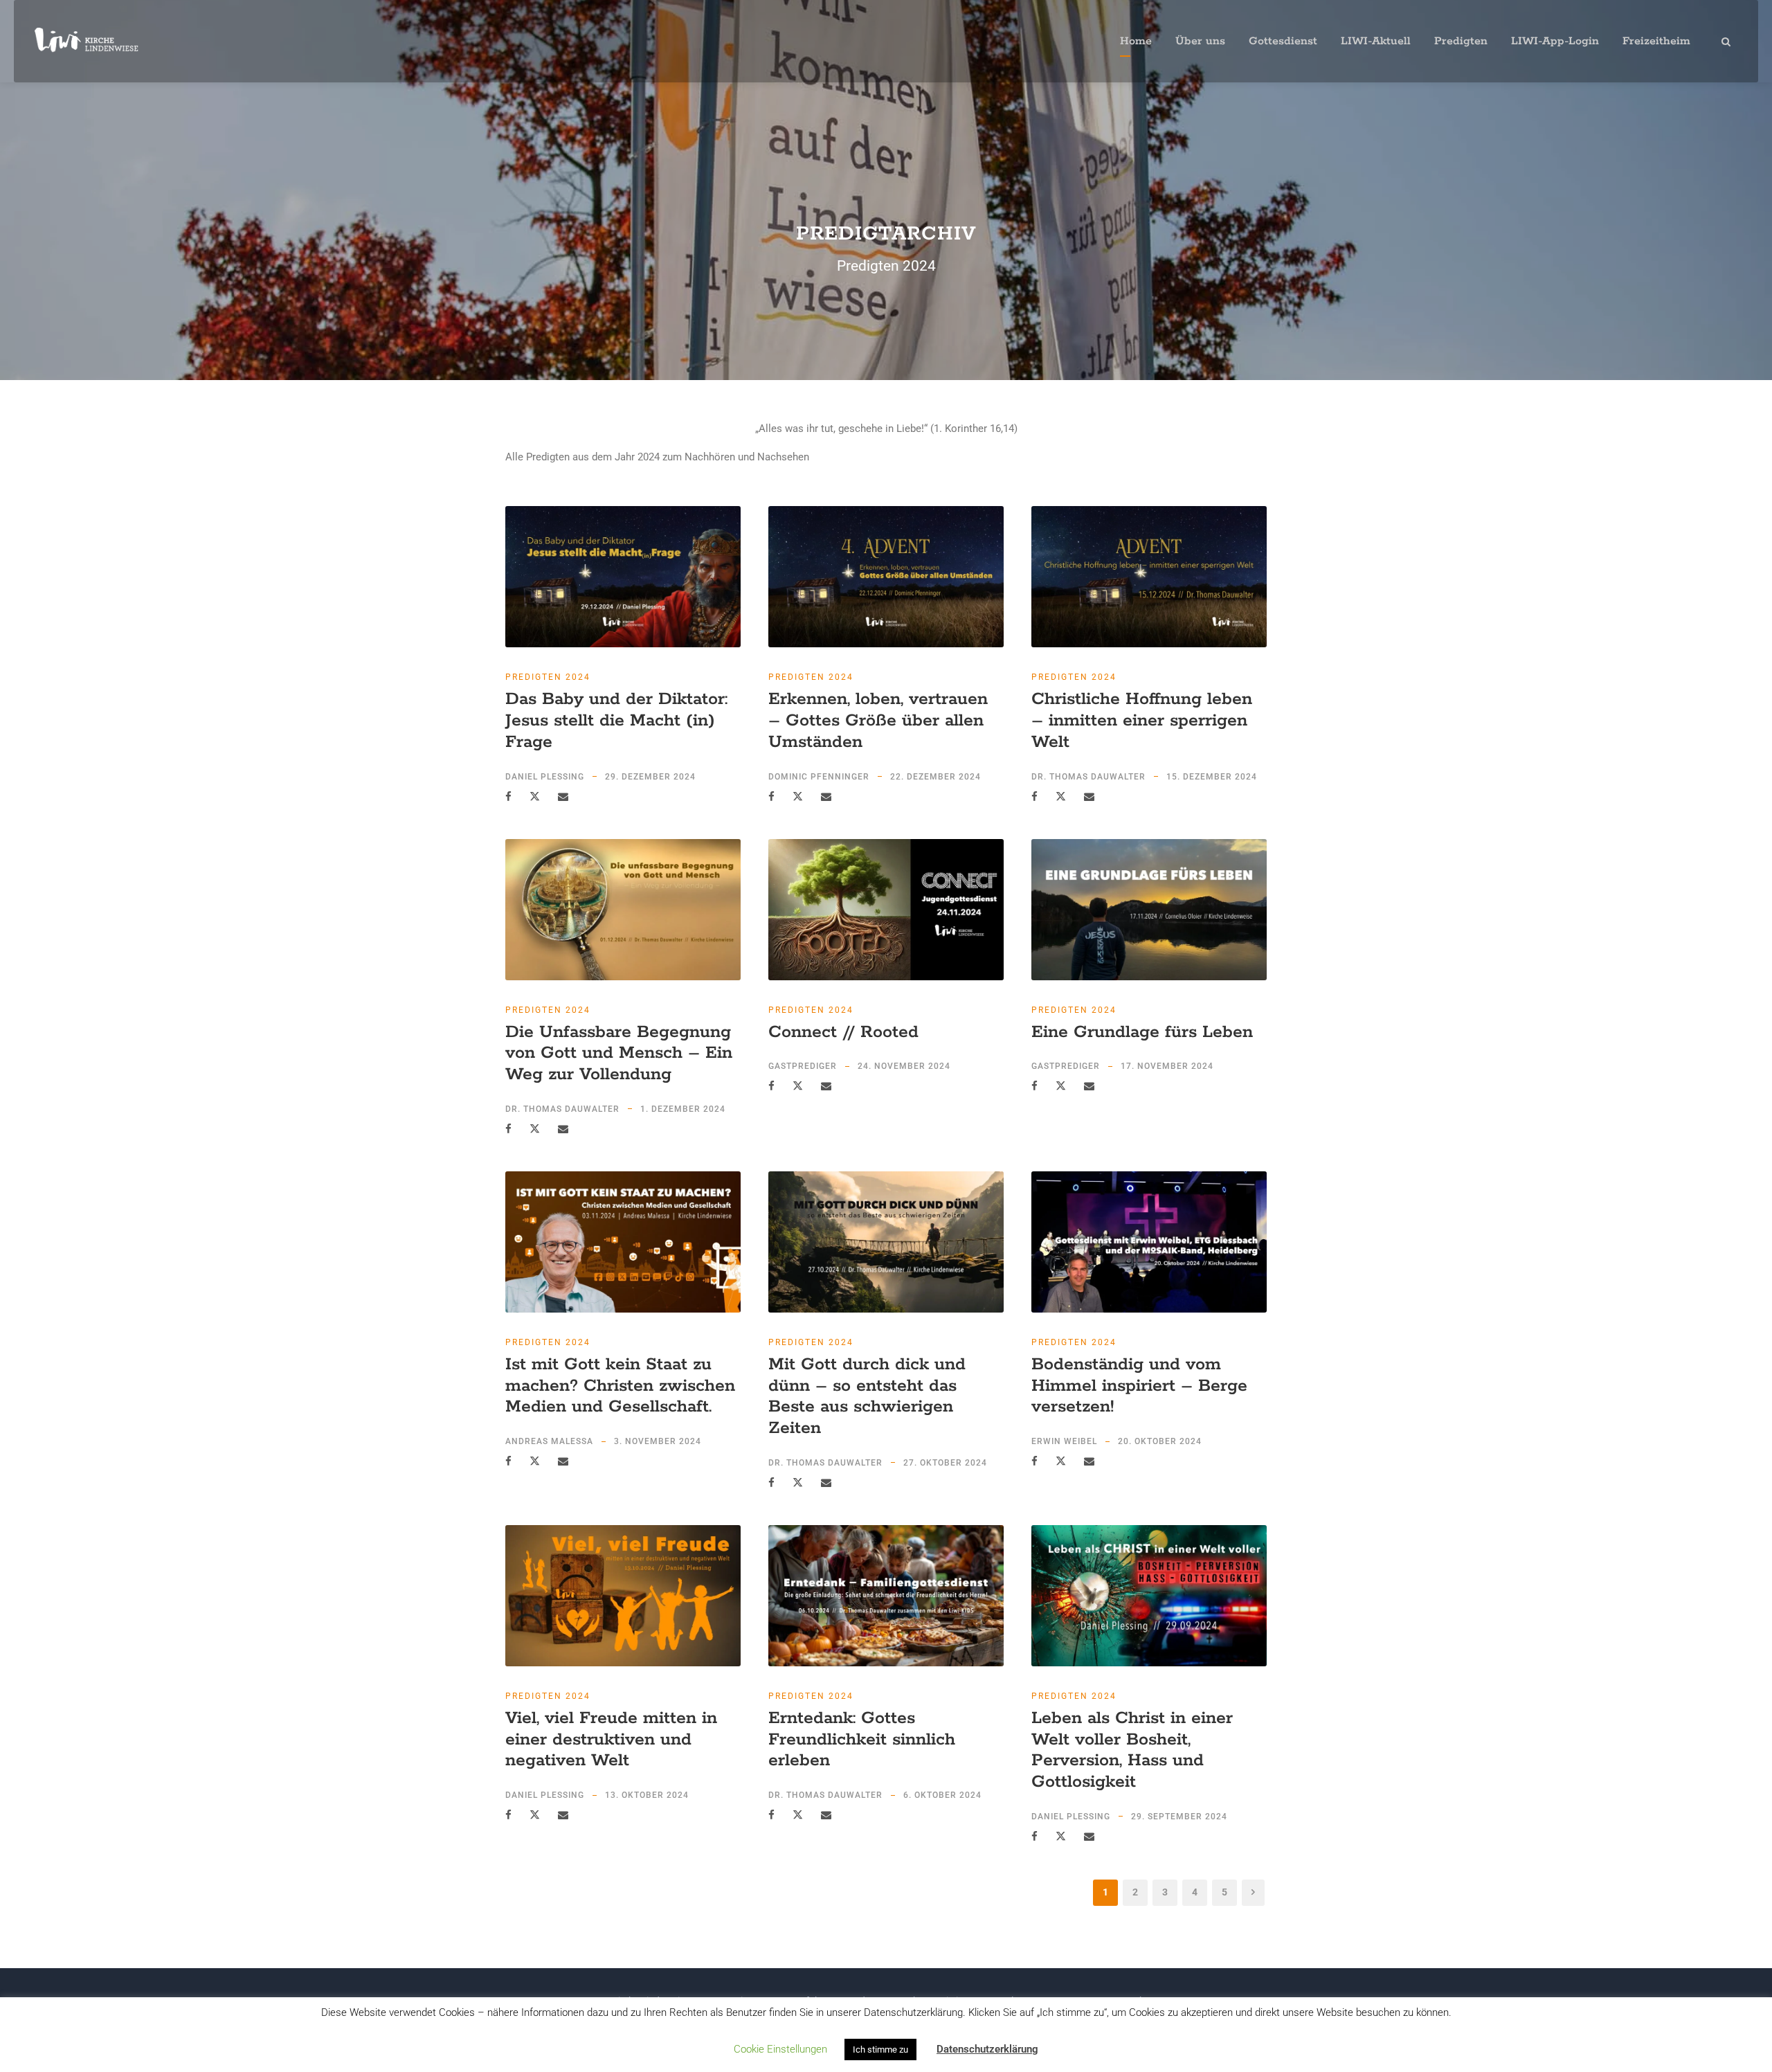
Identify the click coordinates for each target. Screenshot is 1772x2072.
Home (1136, 41)
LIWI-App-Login (1555, 41)
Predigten (1461, 41)
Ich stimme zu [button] (880, 2050)
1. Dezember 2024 (683, 1109)
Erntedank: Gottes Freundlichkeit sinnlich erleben (862, 1740)
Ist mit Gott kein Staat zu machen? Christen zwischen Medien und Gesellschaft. (620, 1386)
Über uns (1200, 41)
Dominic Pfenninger (819, 777)
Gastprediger (803, 1066)
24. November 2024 (904, 1066)
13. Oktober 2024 (647, 1795)
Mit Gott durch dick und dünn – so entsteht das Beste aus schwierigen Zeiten (867, 1396)
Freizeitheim (1656, 41)
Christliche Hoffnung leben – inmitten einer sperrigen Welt (1142, 721)
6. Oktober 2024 (942, 1795)
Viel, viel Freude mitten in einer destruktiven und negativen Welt (611, 1740)
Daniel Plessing (545, 777)
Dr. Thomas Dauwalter (1088, 777)
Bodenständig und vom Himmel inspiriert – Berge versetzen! (1139, 1386)
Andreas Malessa (549, 1441)
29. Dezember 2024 (650, 777)
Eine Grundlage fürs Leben (1142, 1032)
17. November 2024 (1167, 1066)
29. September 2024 (1179, 1817)
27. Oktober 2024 (945, 1463)
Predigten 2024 (548, 677)
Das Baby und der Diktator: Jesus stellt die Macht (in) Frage (616, 721)
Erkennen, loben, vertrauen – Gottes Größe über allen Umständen (878, 721)
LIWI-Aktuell (1376, 41)
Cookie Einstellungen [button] (780, 2049)
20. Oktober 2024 (1160, 1441)
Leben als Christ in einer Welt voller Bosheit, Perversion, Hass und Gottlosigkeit (1132, 1750)
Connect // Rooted (843, 1032)
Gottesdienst (1283, 41)
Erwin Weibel (1064, 1441)
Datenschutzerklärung (987, 2049)
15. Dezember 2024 (1212, 777)
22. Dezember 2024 (935, 777)
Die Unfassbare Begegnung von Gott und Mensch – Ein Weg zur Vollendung (619, 1054)
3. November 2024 (658, 1441)
